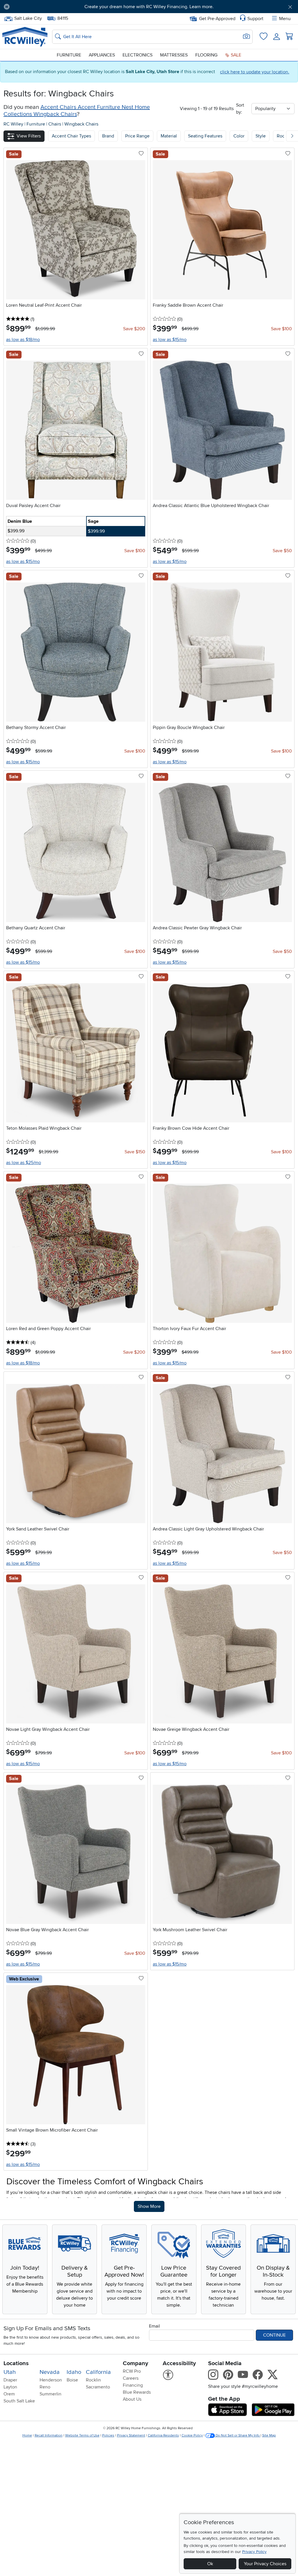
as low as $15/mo (170, 340)
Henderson (51, 2380)
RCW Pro (132, 2371)
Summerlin (50, 2394)
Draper (10, 2380)
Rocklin (93, 2380)
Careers (131, 2378)
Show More (151, 2206)
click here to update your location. (255, 72)
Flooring (206, 55)
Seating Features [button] (205, 136)
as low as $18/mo (23, 340)
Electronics (138, 55)
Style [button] (261, 136)
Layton (10, 2387)
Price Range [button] (137, 136)
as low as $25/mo (24, 1163)
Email (155, 2326)
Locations (16, 2363)
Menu (285, 19)
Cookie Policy (192, 2435)
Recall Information (49, 2435)
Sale (235, 55)
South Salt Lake (19, 2401)
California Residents (163, 2435)
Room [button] (283, 136)
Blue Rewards (137, 2392)
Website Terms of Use (82, 2435)
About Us (132, 2399)
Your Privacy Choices (265, 2564)
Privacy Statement (131, 2435)
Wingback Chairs (81, 124)
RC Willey (13, 124)
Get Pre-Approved (217, 19)
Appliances (102, 55)
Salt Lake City (28, 18)
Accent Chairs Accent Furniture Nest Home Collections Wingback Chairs (77, 111)
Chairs (55, 124)
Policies (108, 2435)
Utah (10, 2372)
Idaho (74, 2372)
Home (27, 2435)
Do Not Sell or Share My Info (238, 2435)
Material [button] (169, 136)
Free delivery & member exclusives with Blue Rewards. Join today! (149, 7)
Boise (72, 2380)
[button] (37, 7)
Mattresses (174, 55)
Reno (45, 2387)
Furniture (69, 55)
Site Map (269, 2435)
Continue (274, 2335)
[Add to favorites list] (141, 154)
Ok (210, 2564)
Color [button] (239, 136)
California (98, 2372)
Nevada (50, 2372)
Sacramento (98, 2387)
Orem (9, 2394)
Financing (133, 2385)
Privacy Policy (254, 2552)
